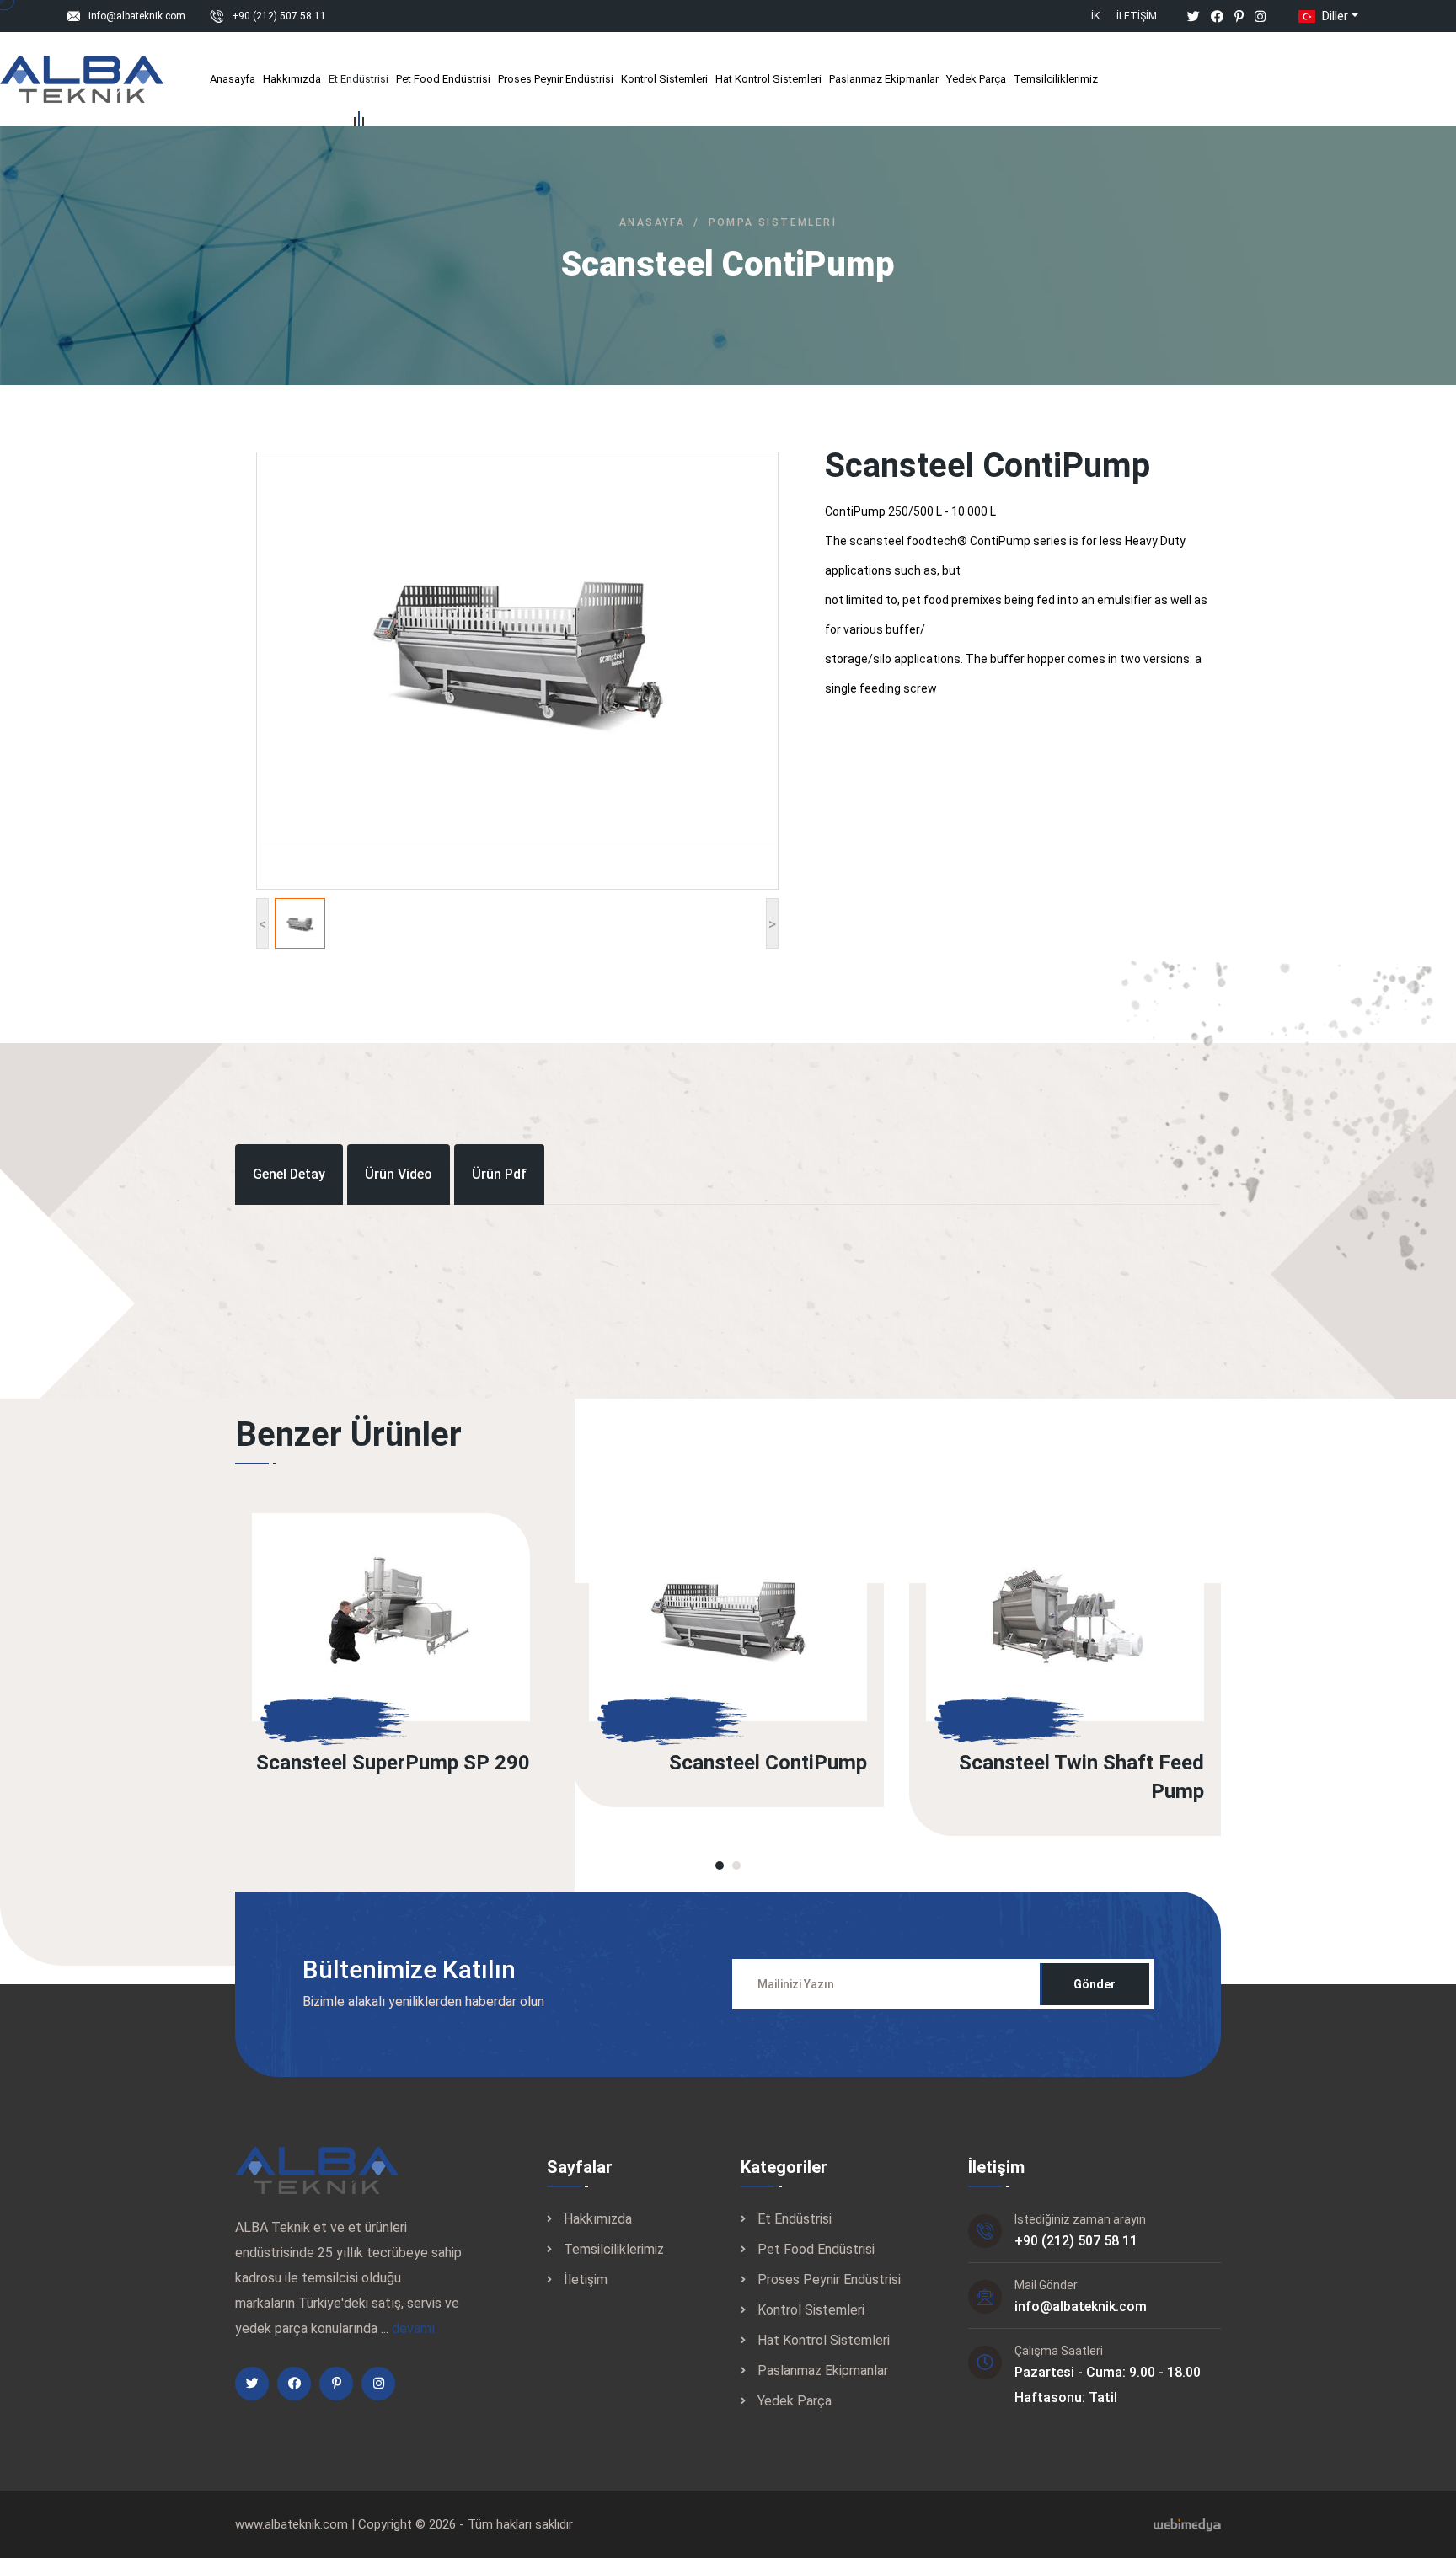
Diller (1333, 16)
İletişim (1137, 16)
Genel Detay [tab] (289, 1174)
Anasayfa (233, 79)
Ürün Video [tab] (399, 1174)
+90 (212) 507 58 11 (279, 16)
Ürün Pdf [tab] (499, 1174)
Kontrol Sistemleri (664, 79)
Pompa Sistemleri (773, 222)
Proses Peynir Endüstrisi (556, 79)
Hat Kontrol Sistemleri (768, 79)
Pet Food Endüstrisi (443, 79)
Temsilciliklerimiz (1056, 79)
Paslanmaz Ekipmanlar (884, 79)
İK (1095, 16)
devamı (413, 2328)
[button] (720, 1865)
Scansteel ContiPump (768, 1763)
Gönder (1095, 1984)
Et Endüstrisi (359, 79)
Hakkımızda (292, 79)
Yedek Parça (976, 79)
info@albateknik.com (137, 16)
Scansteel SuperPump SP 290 (393, 1763)
